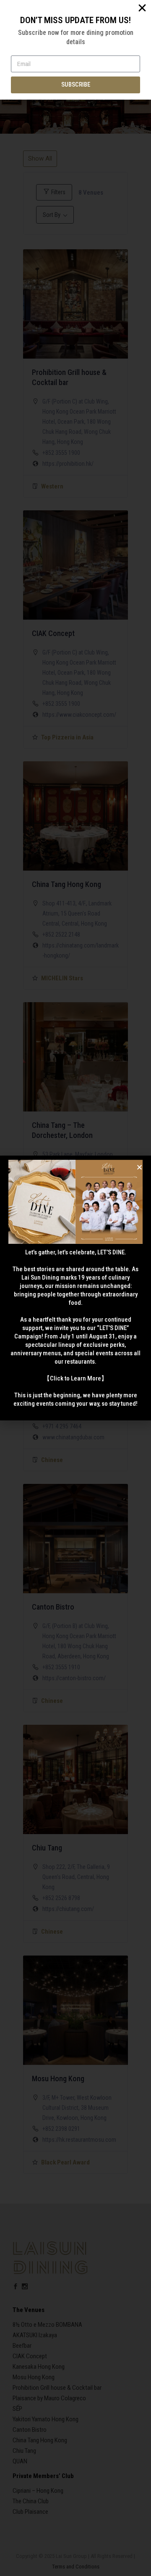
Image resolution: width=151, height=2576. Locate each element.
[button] (139, 1167)
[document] (75, 1288)
